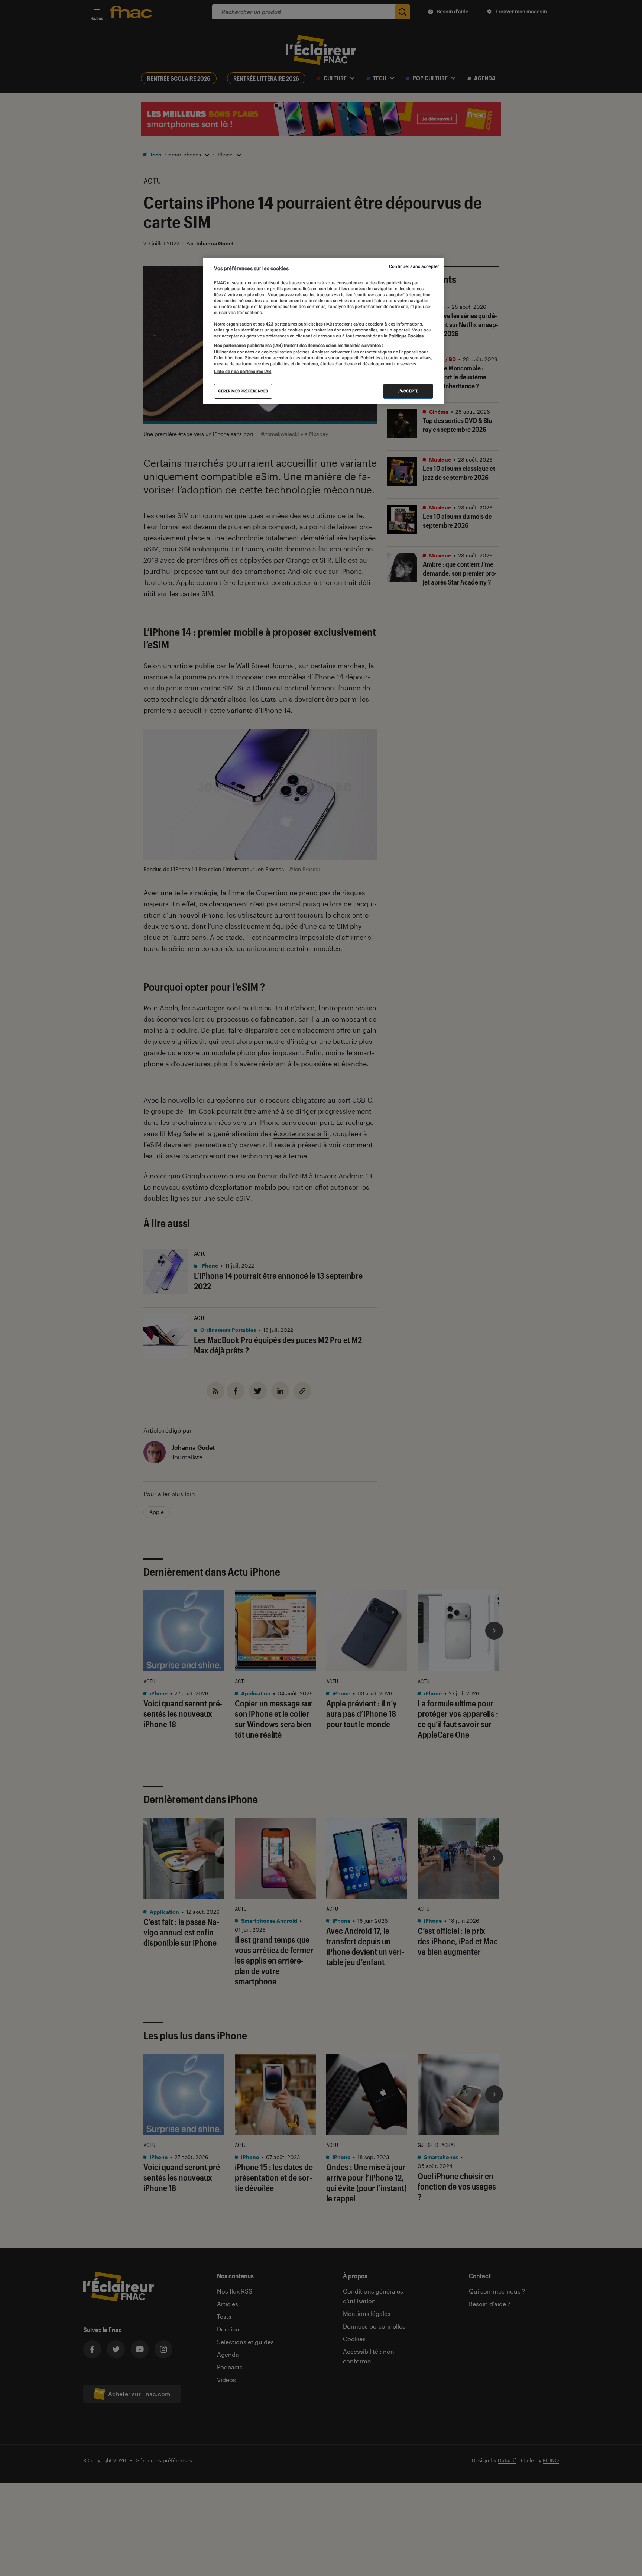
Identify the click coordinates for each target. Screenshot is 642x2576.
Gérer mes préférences (243, 391)
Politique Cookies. (406, 336)
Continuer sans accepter (414, 266)
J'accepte (408, 391)
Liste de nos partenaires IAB (243, 372)
